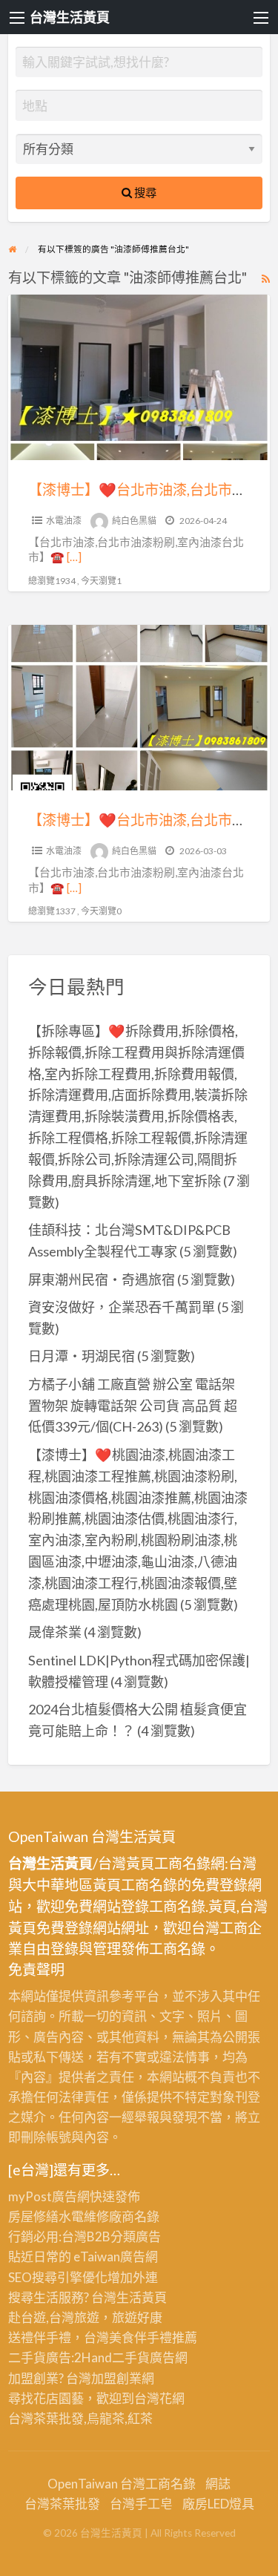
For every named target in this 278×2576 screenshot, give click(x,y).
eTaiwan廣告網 (116, 2257)
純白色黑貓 (134, 521)
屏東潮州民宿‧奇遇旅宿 (102, 1279)
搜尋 (144, 192)
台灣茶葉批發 (46, 2418)
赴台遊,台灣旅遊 (54, 2317)
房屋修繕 (33, 2216)
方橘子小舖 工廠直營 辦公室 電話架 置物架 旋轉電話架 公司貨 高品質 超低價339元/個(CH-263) (133, 1406)
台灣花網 (159, 2398)
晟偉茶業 (55, 1632)
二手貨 (131, 2357)
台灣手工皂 (141, 2504)
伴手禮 (153, 2337)
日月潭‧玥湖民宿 (82, 1356)
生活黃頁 (142, 2297)
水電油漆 (64, 521)
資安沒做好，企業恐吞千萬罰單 (122, 1307)
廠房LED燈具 (218, 2504)
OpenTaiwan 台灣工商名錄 (122, 2484)
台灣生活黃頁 (70, 17)
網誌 (218, 2484)
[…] (74, 557)
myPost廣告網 (49, 2196)
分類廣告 (136, 2236)
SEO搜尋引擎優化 (58, 2277)
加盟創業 (116, 2378)
